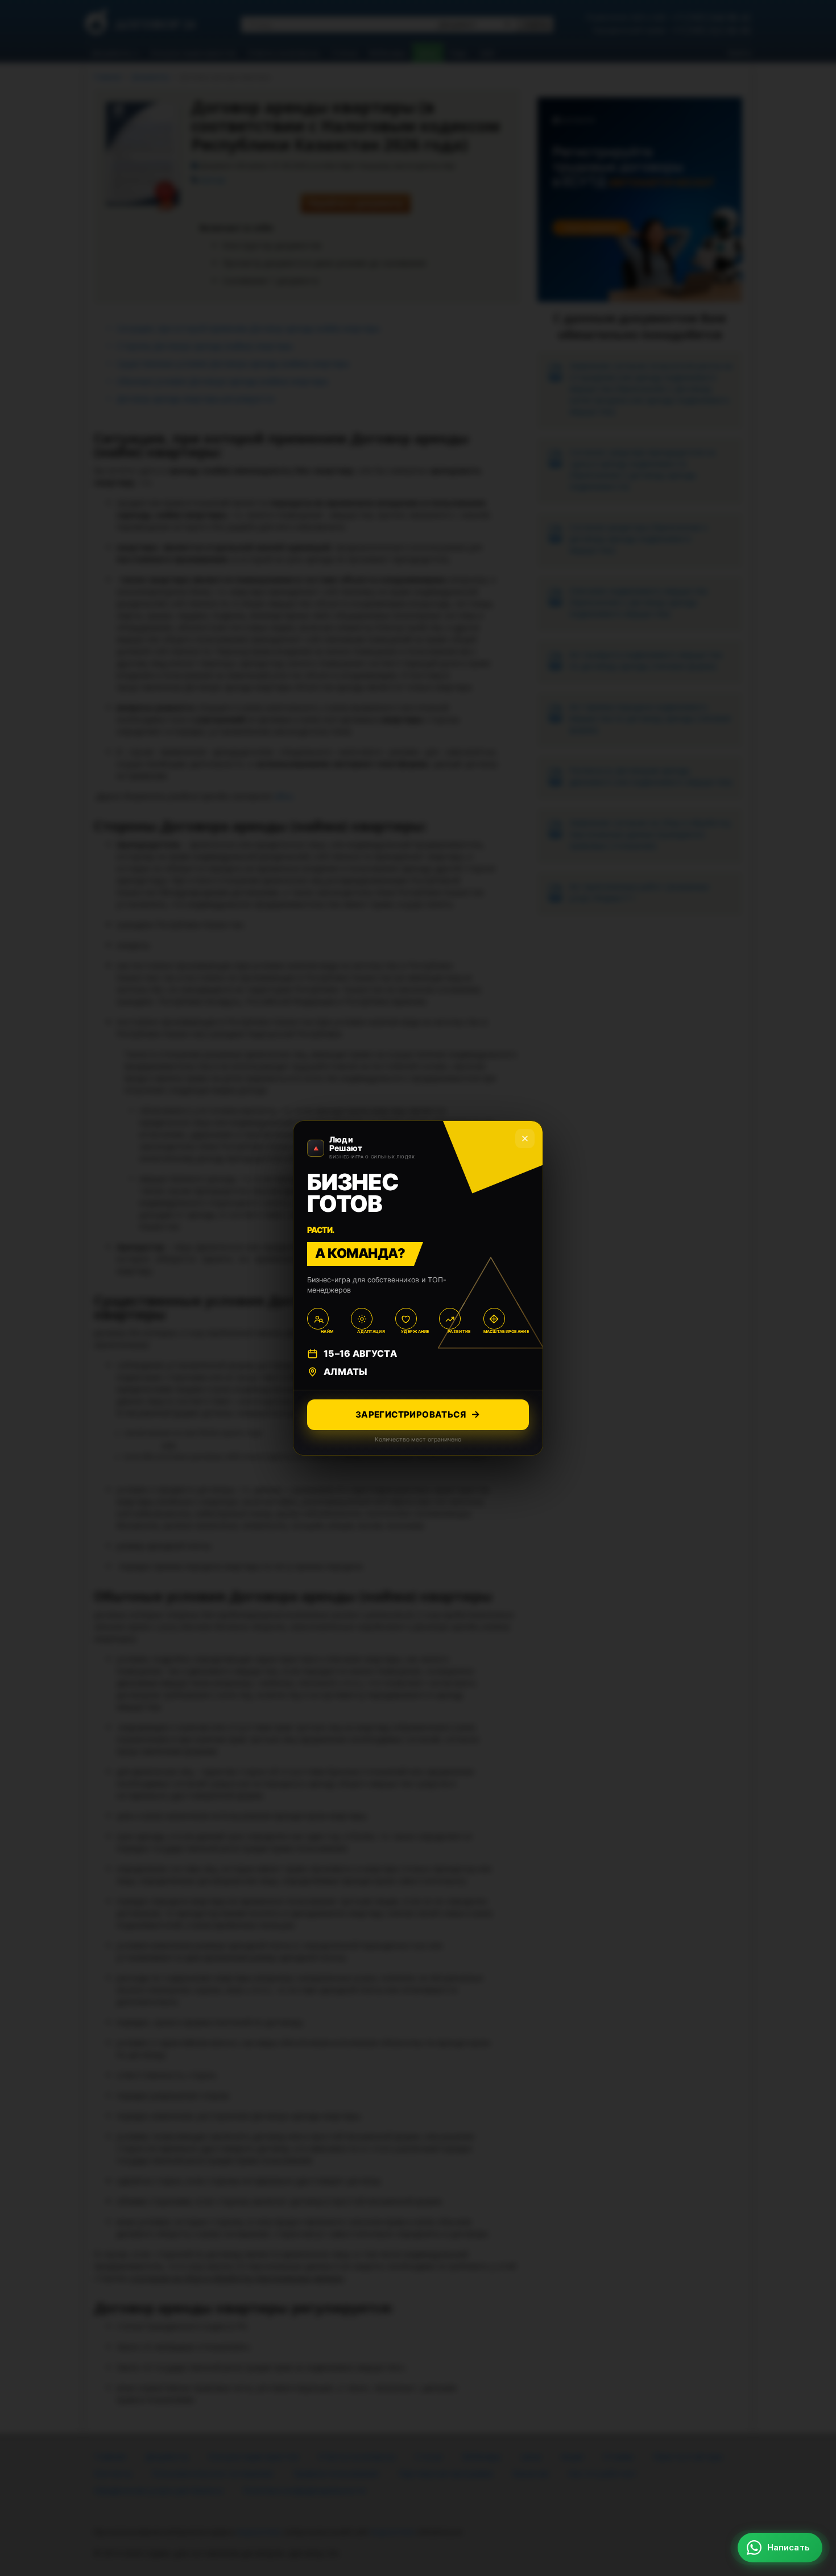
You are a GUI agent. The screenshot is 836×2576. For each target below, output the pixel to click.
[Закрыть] (808, 2364)
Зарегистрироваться (411, 1414)
